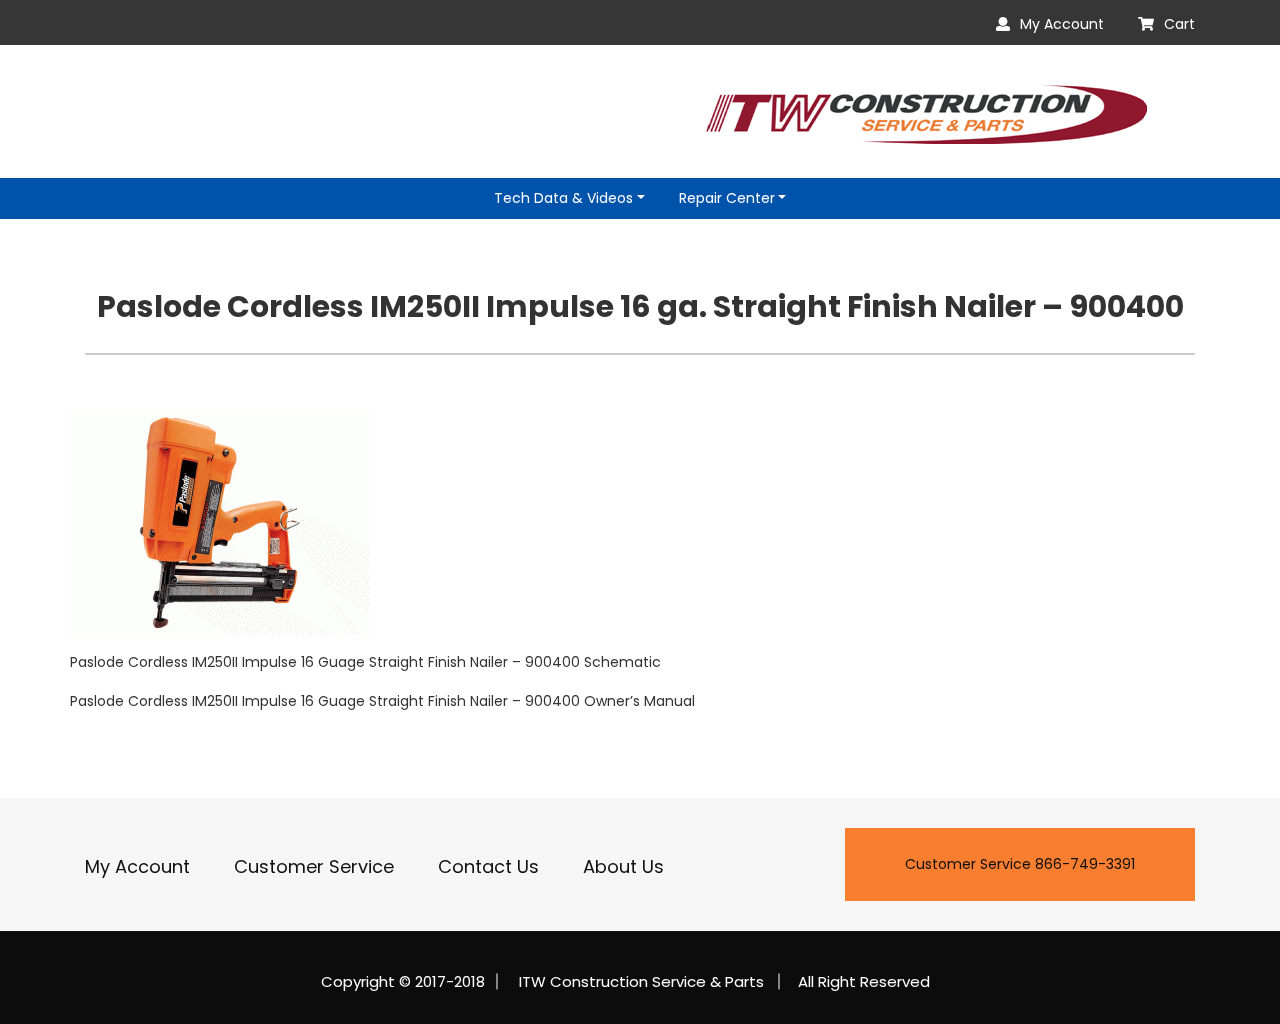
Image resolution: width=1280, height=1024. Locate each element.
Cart (1179, 24)
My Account (1062, 24)
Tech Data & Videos (563, 198)
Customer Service (314, 866)
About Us (623, 866)
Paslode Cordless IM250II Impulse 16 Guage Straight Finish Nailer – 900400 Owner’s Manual (382, 701)
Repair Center (727, 198)
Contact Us (488, 866)
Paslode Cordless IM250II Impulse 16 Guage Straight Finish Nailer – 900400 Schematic (365, 662)
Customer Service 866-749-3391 (1020, 864)
